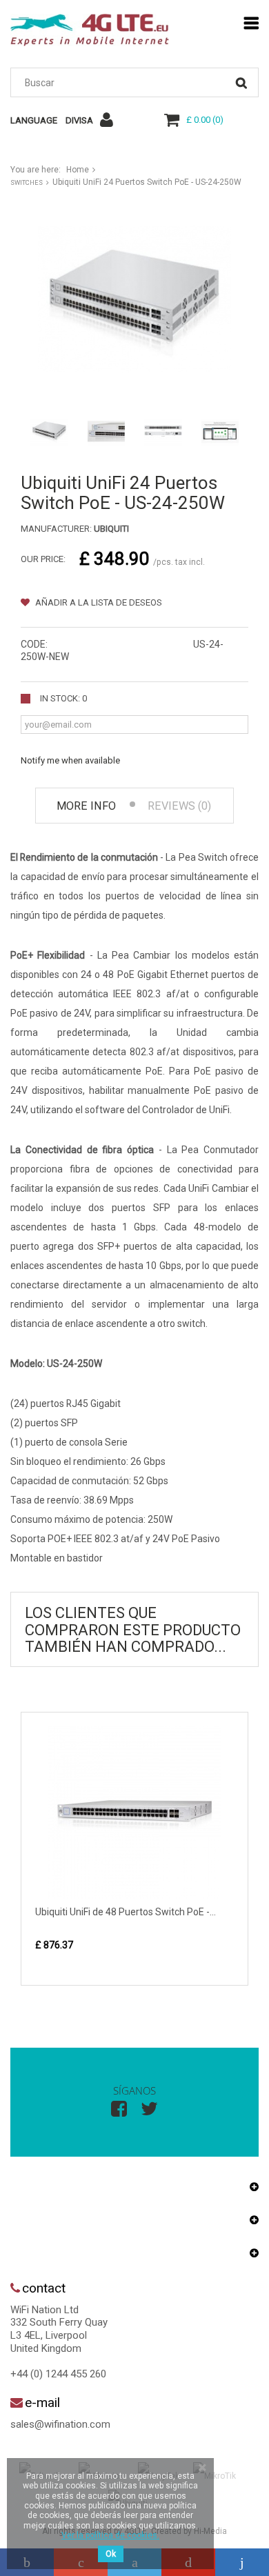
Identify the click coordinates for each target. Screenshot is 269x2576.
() (205, 120)
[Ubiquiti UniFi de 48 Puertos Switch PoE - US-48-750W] (134, 1813)
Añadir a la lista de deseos (98, 602)
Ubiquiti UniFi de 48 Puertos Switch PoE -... (126, 1912)
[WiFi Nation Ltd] (90, 30)
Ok (111, 2554)
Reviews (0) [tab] (179, 806)
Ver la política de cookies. (110, 2535)
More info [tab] (86, 806)
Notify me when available (70, 760)
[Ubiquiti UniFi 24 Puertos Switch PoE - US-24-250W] (49, 431)
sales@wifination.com (60, 2424)
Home (78, 170)
